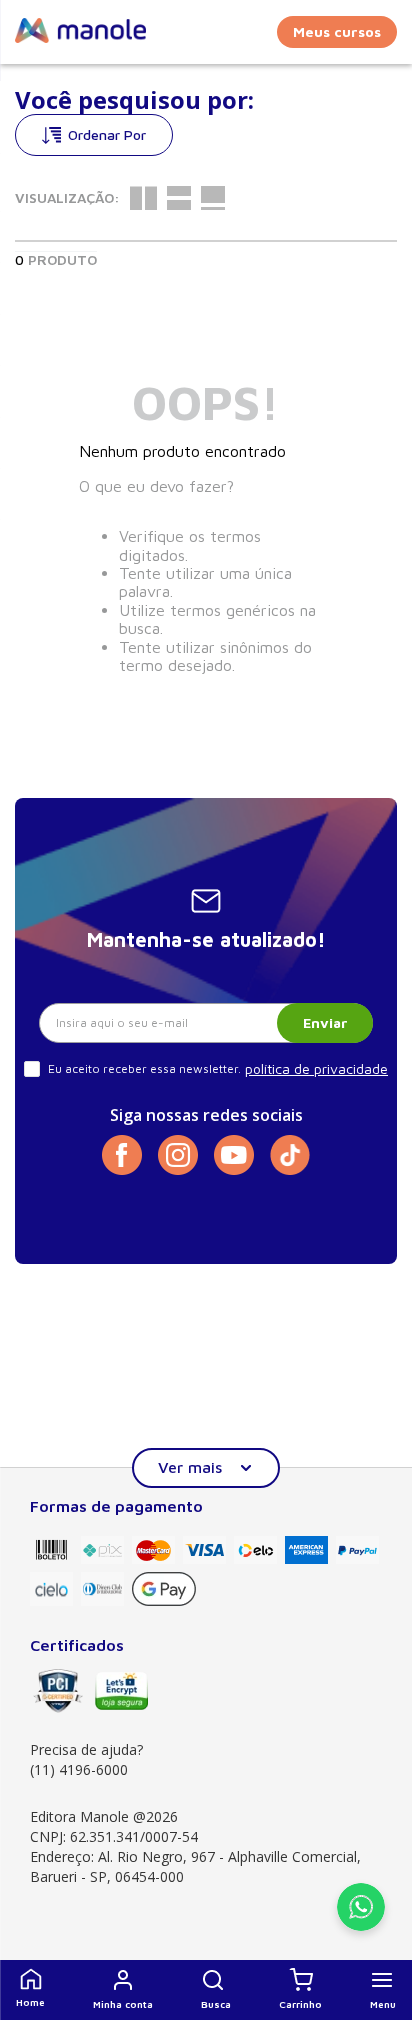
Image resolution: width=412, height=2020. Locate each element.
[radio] (143, 198)
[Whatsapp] (361, 1925)
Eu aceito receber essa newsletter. (144, 1068)
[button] (216, 1990)
